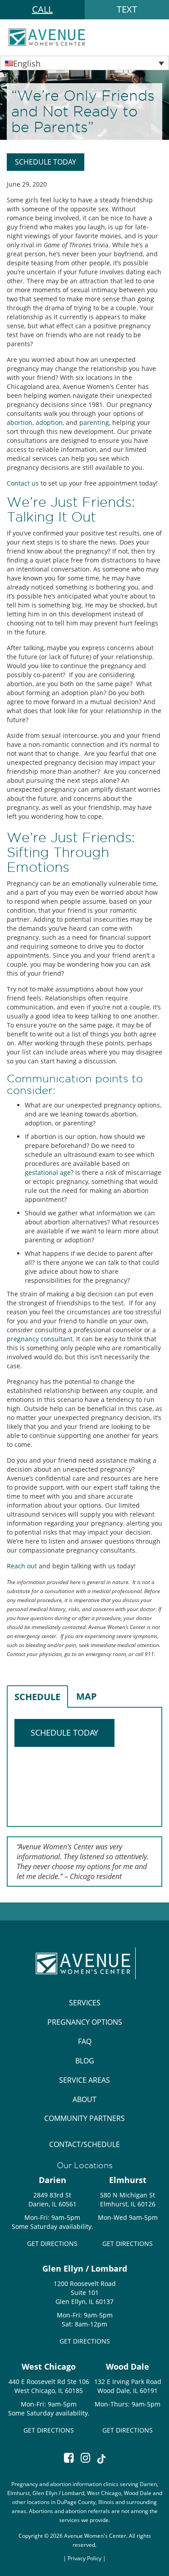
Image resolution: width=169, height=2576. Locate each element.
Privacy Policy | (87, 2558)
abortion (20, 422)
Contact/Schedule (84, 2144)
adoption (49, 422)
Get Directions (52, 2243)
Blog (85, 2061)
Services (85, 2003)
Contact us (23, 483)
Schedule (37, 1697)
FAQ (85, 2041)
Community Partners (84, 2118)
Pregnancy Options (85, 2022)
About (84, 2099)
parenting (94, 422)
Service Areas (84, 2080)
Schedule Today (46, 162)
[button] (84, 63)
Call (42, 9)
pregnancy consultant (40, 1339)
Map (87, 1696)
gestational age (48, 1172)
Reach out (22, 1566)
